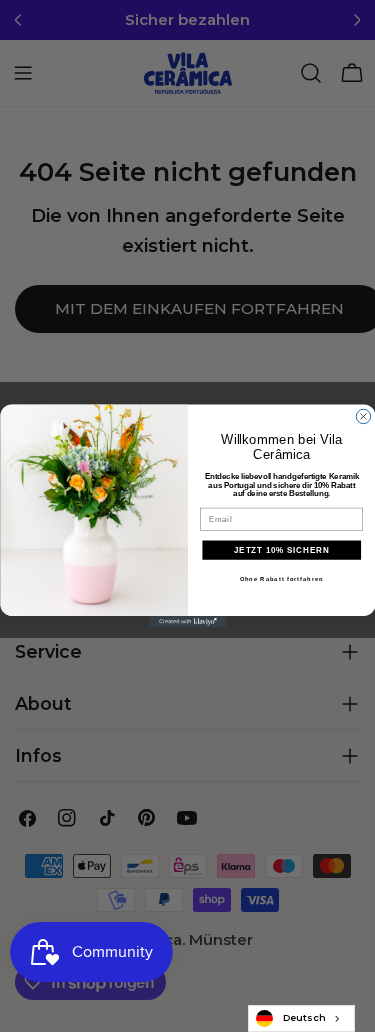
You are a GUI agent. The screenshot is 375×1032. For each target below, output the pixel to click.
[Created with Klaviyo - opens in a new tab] (187, 622)
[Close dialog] (363, 416)
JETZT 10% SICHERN (281, 550)
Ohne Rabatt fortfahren (281, 579)
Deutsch (304, 1017)
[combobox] (301, 1018)
